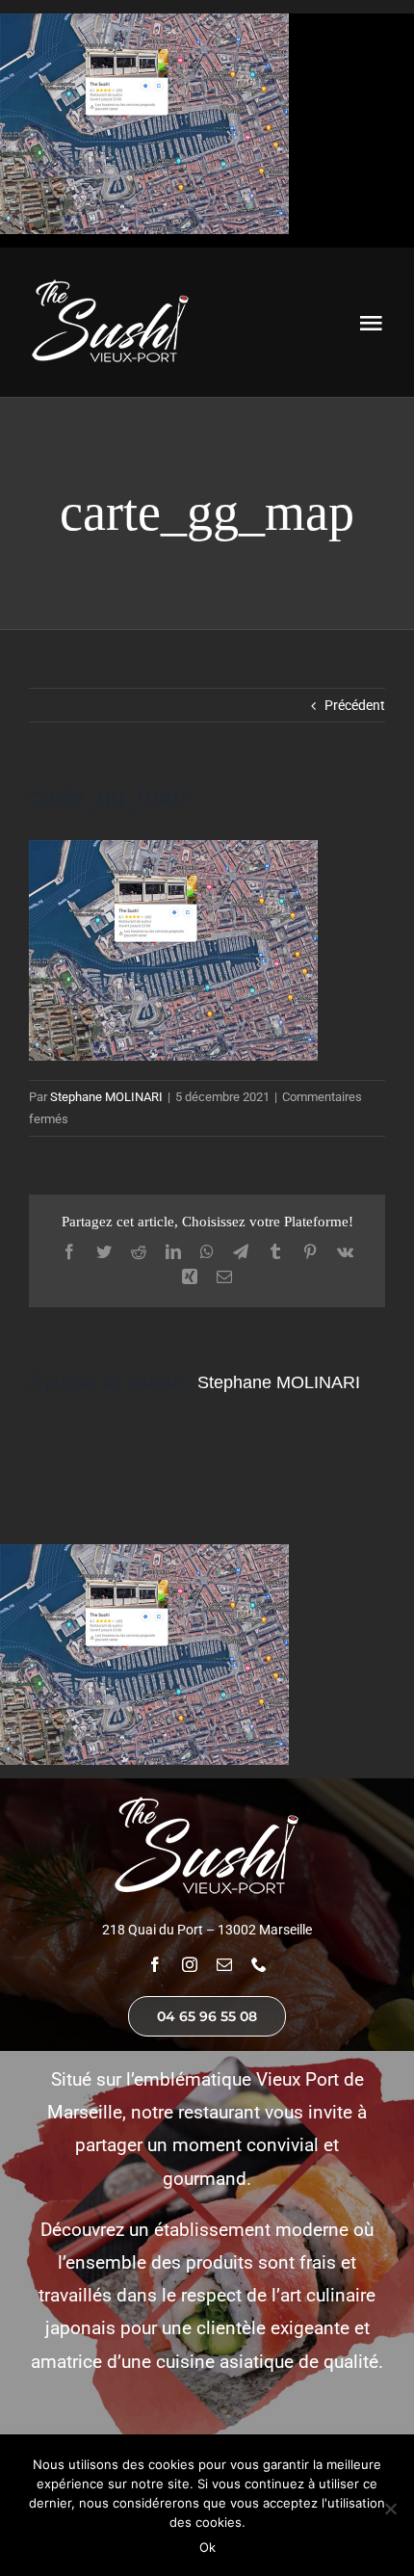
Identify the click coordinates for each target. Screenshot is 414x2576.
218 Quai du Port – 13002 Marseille (207, 1930)
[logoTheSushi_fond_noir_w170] (111, 283)
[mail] (224, 1964)
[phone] (259, 1964)
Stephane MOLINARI (106, 1097)
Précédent (355, 705)
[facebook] (155, 1964)
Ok (207, 2547)
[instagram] (190, 1964)
